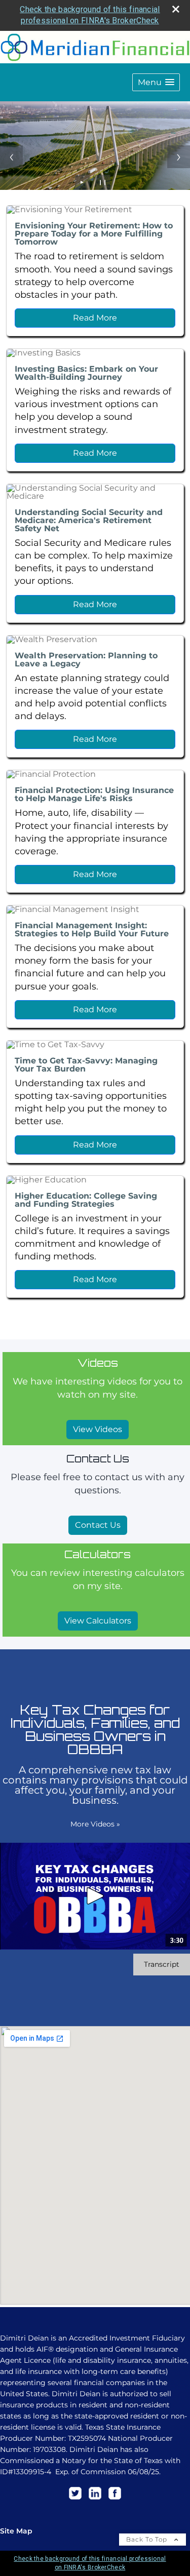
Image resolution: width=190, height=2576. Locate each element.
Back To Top (148, 2539)
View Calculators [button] (98, 1621)
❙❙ (103, 182)
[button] (156, 82)
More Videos (95, 1824)
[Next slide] (179, 157)
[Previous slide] (11, 157)
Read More (95, 318)
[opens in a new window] (75, 2500)
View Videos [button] (98, 1429)
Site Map (16, 2531)
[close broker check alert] (176, 9)
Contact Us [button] (98, 1525)
